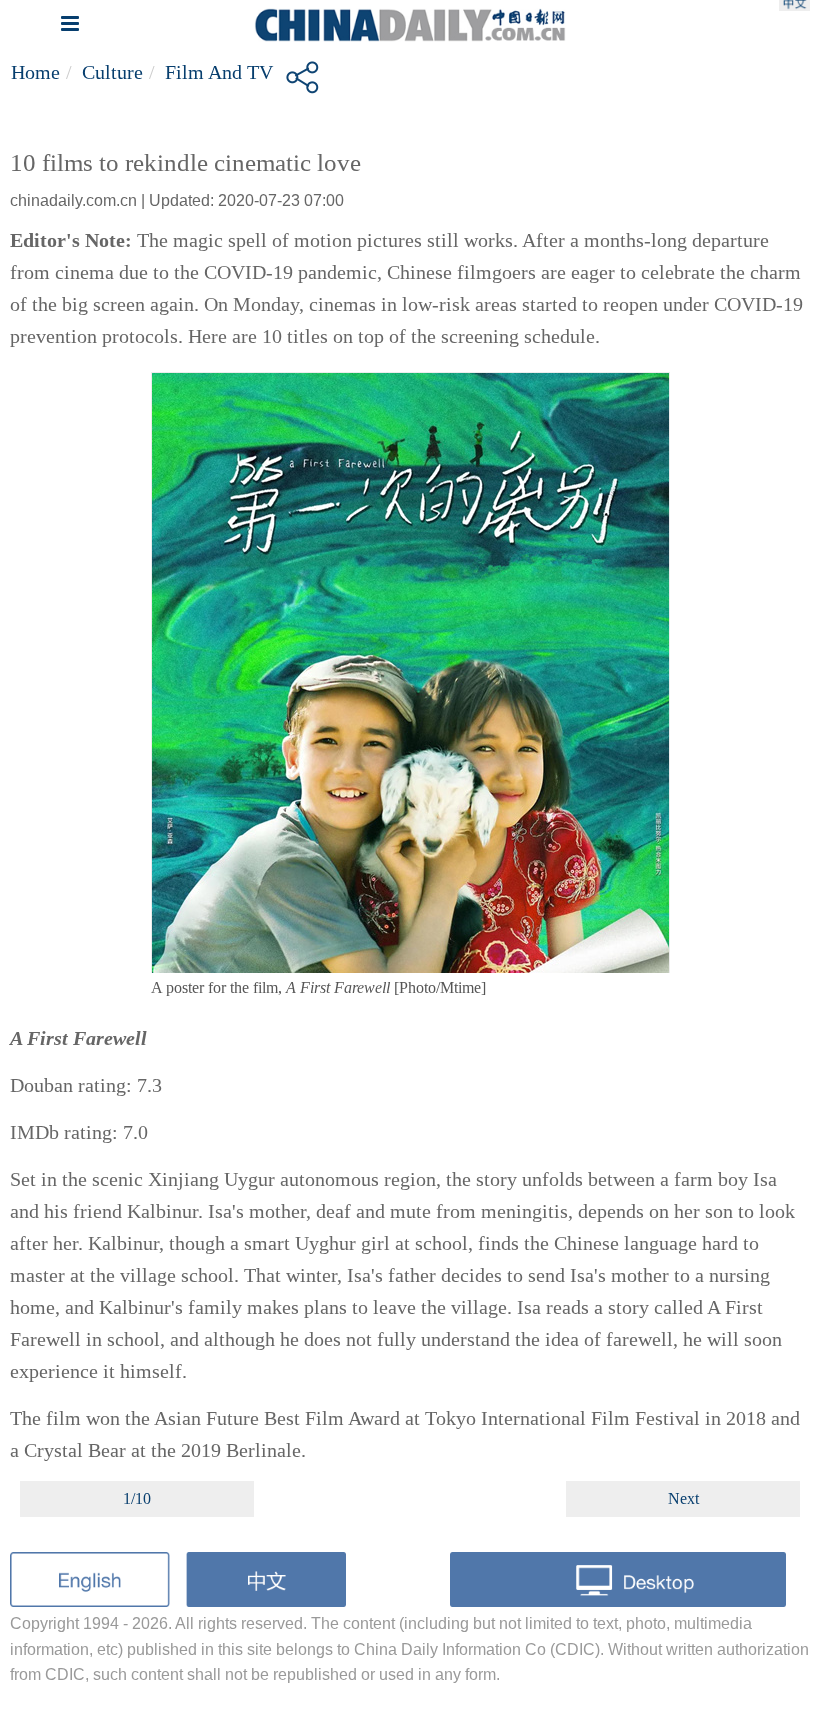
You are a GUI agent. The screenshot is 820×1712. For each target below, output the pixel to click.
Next (683, 1498)
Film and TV (219, 72)
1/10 (137, 1498)
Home (35, 72)
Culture (112, 72)
